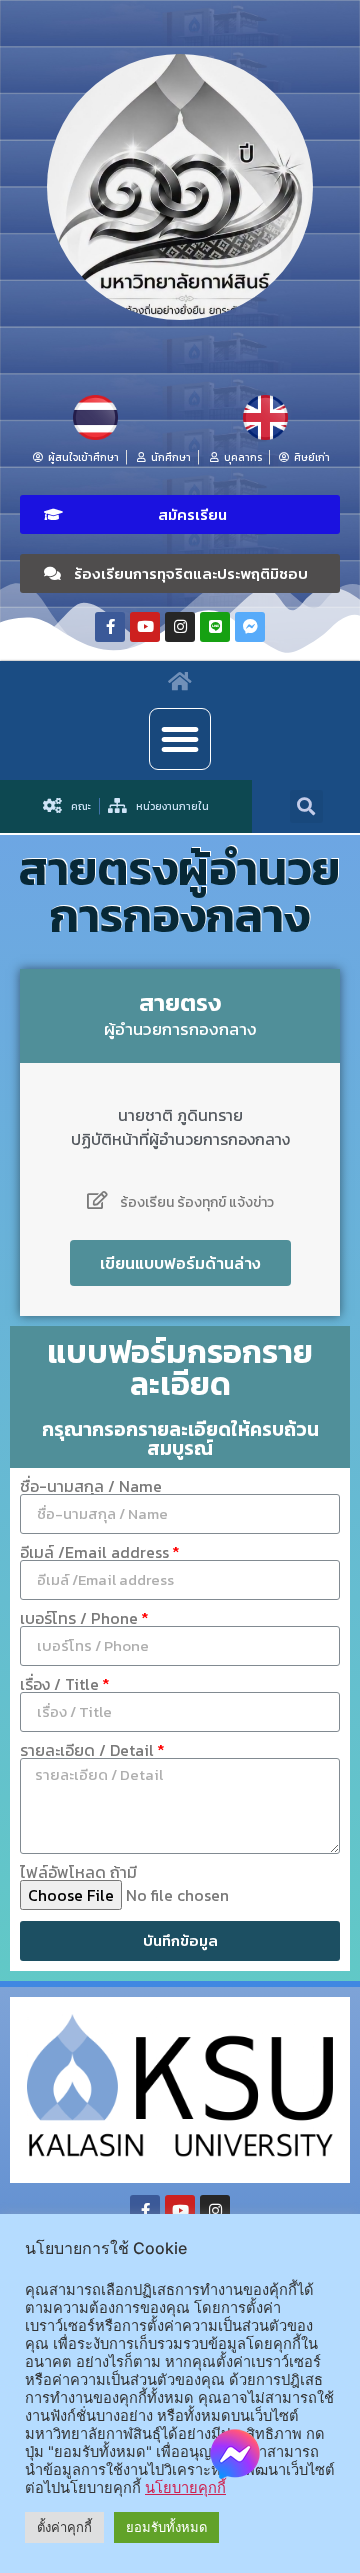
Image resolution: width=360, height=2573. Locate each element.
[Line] (215, 627)
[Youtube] (145, 627)
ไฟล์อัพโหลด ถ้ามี (78, 1872)
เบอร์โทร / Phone (79, 1618)
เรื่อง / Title (59, 1684)
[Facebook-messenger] (250, 627)
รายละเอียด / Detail (87, 1750)
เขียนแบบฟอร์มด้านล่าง (180, 1263)
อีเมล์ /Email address (94, 1552)
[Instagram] (180, 627)
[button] (180, 514)
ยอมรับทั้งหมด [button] (166, 2527)
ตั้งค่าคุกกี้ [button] (64, 2527)
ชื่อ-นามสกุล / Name (91, 1486)
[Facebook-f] (110, 627)
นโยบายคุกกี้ (185, 2488)
